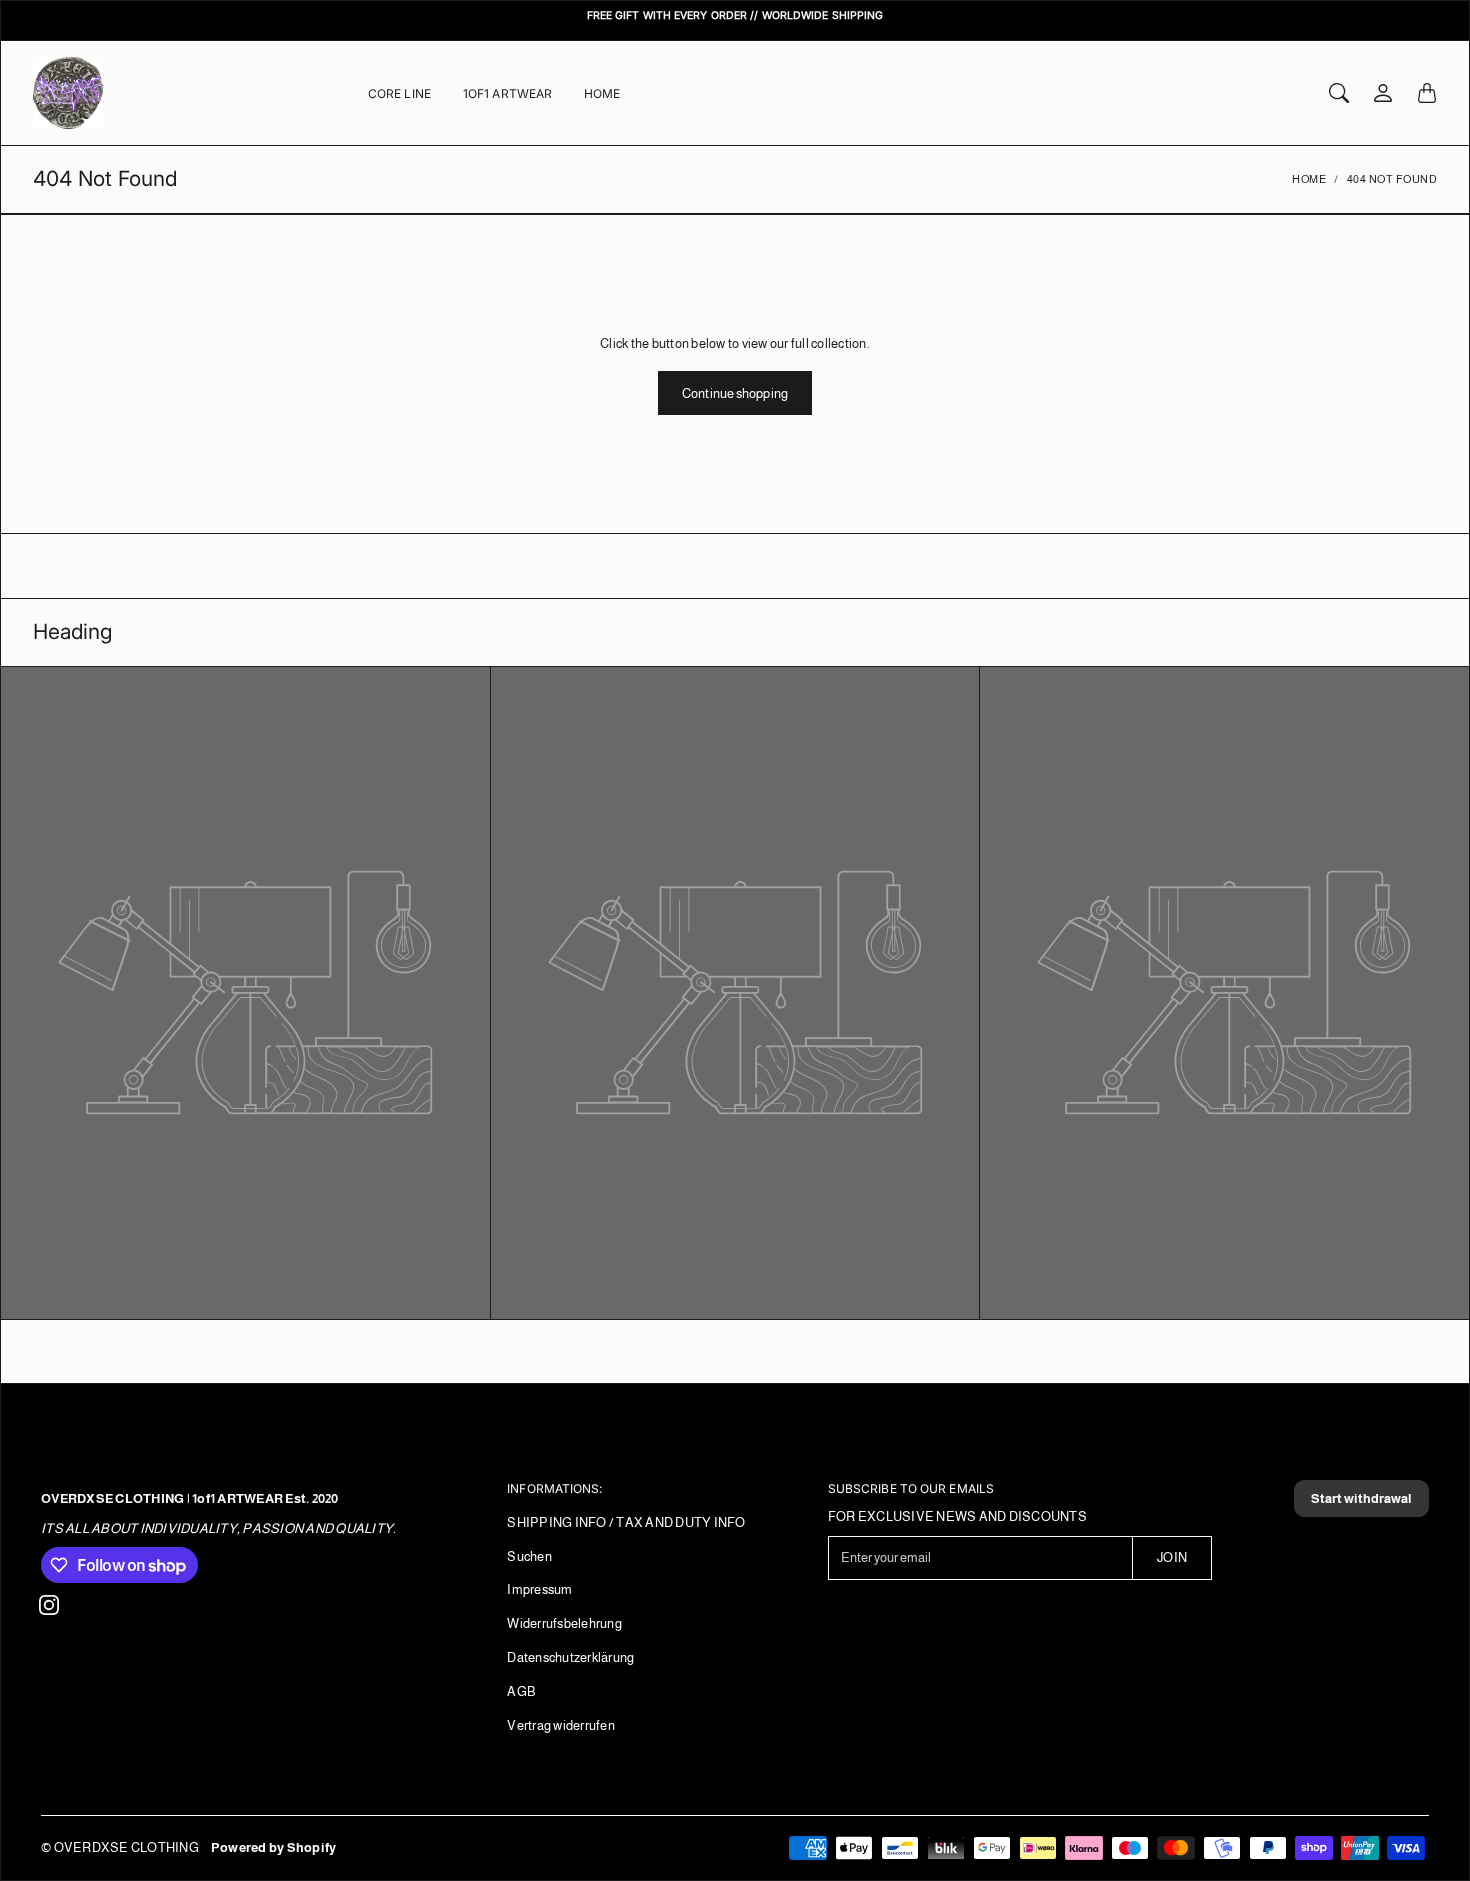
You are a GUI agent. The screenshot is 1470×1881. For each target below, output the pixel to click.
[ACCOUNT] (1383, 93)
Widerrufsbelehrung (564, 1623)
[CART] (1427, 93)
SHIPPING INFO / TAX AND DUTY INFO (626, 1522)
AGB (521, 1691)
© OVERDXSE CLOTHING (120, 1847)
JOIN (1171, 1557)
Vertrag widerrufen (561, 1725)
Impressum (539, 1589)
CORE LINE (399, 93)
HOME (602, 93)
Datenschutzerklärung (570, 1657)
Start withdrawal (1361, 1498)
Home (1309, 179)
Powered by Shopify (274, 1847)
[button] (49, 1605)
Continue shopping (735, 393)
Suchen (529, 1556)
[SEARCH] (1339, 93)
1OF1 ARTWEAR (507, 93)
